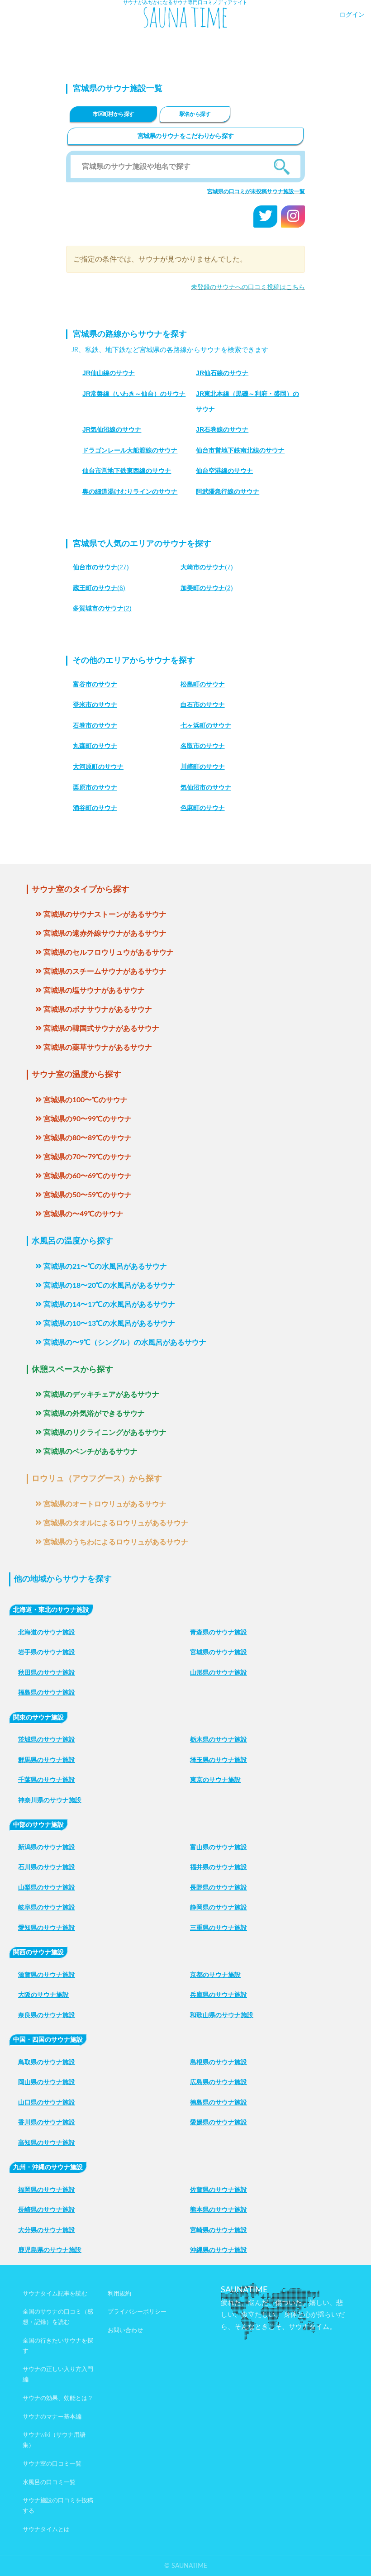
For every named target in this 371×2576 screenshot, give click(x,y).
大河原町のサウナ (98, 767)
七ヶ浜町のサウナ (206, 725)
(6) (99, 588)
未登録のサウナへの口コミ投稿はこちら (248, 287)
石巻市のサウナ (95, 725)
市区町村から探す (113, 114)
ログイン (352, 15)
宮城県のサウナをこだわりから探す (186, 136)
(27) (101, 567)
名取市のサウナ (203, 746)
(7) (207, 567)
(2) (207, 588)
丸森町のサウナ (95, 746)
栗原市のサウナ (95, 787)
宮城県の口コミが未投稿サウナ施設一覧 (256, 191)
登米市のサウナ (95, 705)
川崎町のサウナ (203, 767)
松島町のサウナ (203, 684)
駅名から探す (195, 114)
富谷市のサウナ (95, 684)
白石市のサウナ (203, 705)
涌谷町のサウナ (95, 808)
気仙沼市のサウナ (206, 787)
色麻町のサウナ (203, 808)
